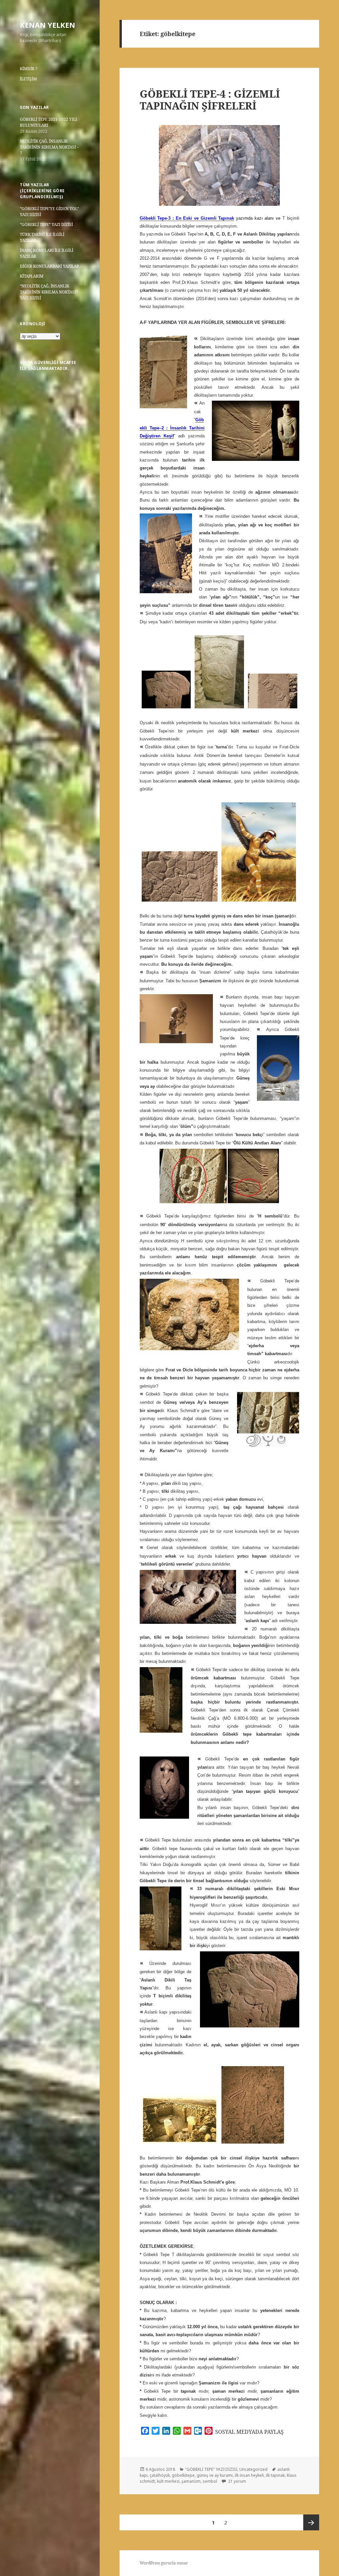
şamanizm (191, 2481)
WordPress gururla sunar (164, 2563)
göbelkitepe (183, 2475)
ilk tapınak (275, 2475)
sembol (210, 2481)
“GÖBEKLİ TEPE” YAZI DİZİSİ (46, 224)
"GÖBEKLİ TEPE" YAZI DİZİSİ (211, 2469)
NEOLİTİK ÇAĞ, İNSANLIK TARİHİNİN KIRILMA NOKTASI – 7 (49, 147)
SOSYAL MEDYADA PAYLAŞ (249, 2432)
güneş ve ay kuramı (215, 2475)
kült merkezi (168, 2481)
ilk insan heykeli (249, 2475)
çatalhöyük (160, 2475)
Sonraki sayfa (311, 2522)
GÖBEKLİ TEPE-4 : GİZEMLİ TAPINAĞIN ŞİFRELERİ (210, 100)
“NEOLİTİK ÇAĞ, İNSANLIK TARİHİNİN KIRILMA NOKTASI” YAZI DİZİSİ (49, 292)
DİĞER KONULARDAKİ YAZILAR (49, 266)
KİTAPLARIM (32, 276)
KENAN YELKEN (48, 25)
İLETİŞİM (28, 79)
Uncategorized (253, 2469)
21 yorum (237, 2481)
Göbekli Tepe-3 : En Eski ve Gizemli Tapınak (187, 218)
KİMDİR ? (29, 69)
